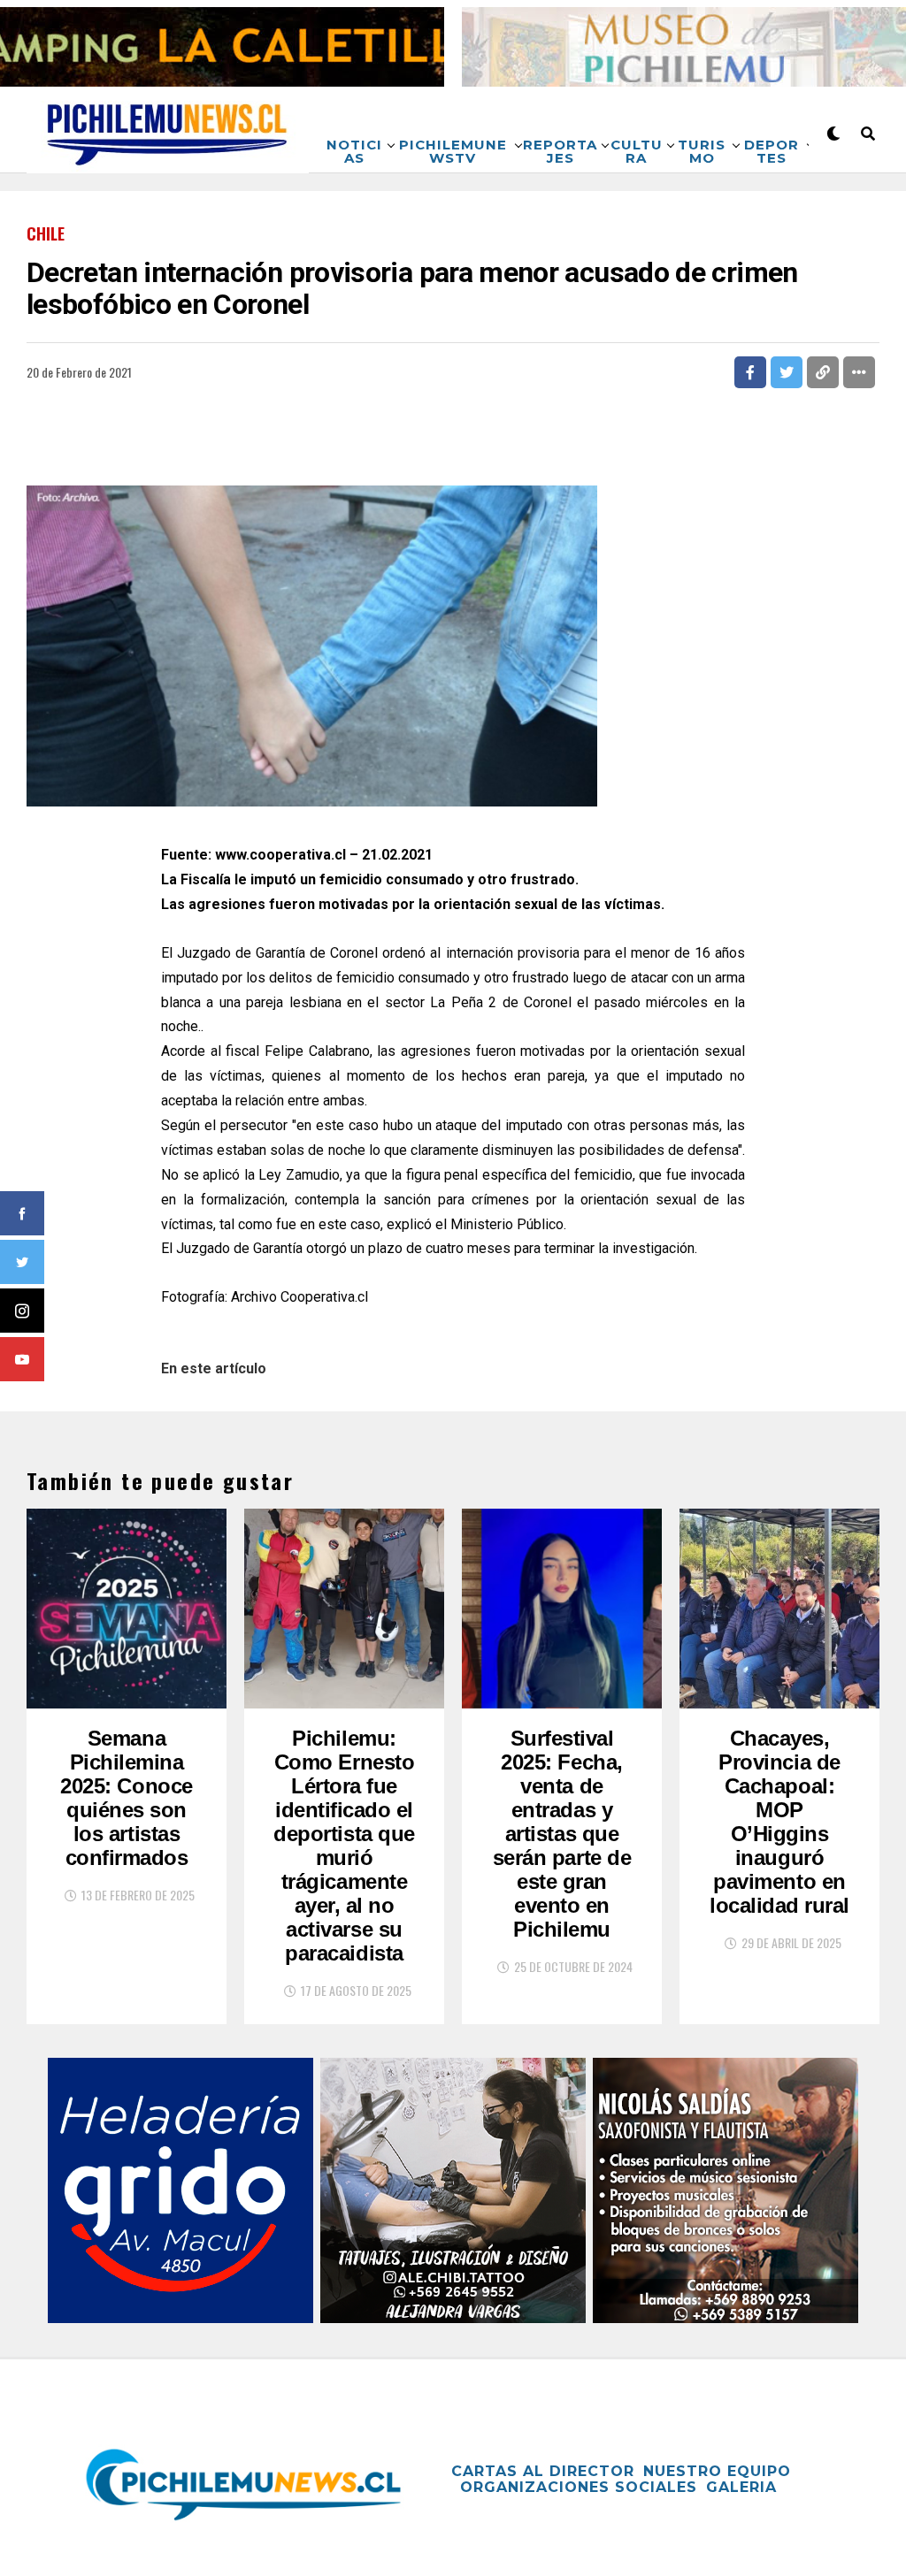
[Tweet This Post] (787, 372)
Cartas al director (543, 2471)
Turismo (702, 151)
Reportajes (560, 151)
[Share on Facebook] (750, 372)
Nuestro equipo (717, 2471)
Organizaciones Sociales (579, 2487)
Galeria (741, 2487)
